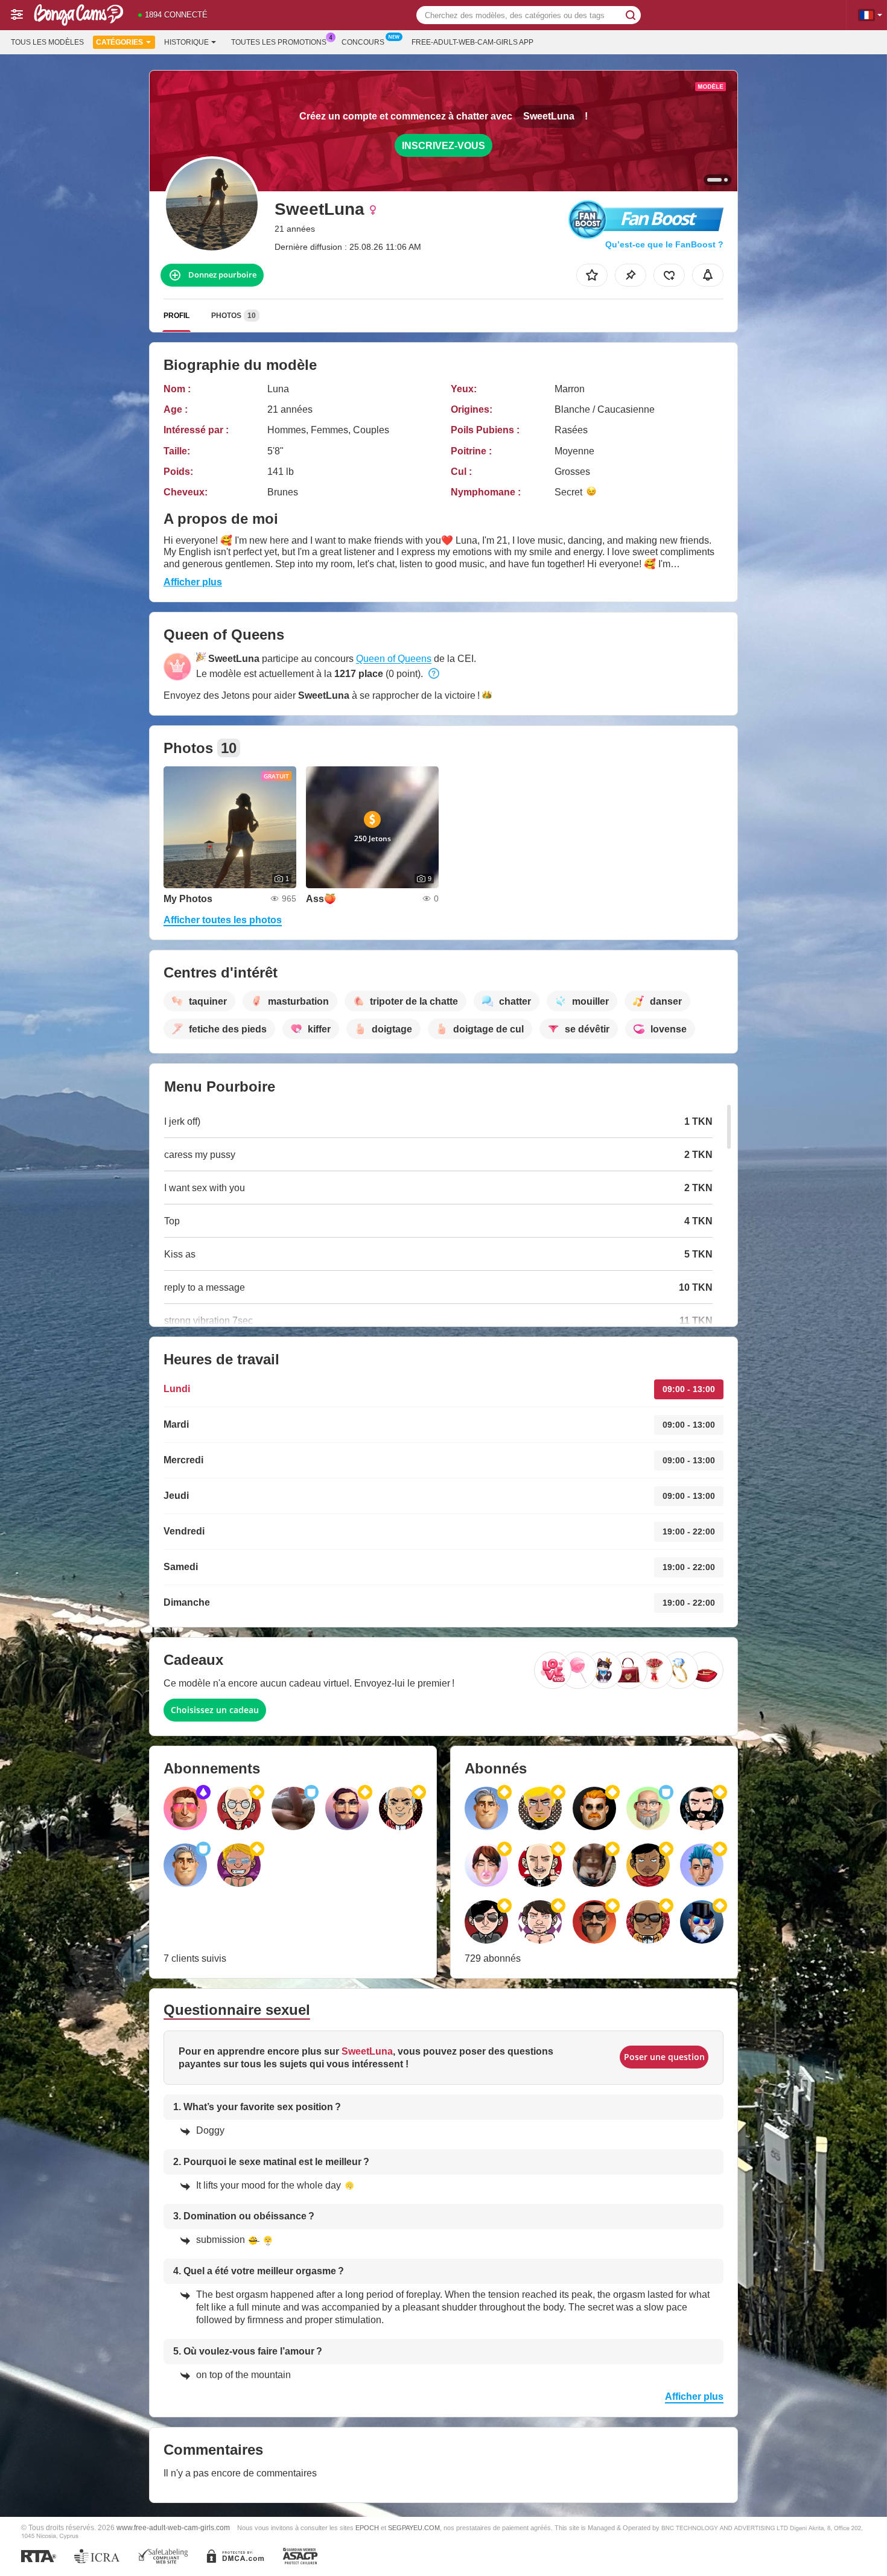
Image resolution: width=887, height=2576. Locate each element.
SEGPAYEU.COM (414, 2528)
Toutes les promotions (279, 42)
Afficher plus (193, 582)
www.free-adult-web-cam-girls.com (173, 2527)
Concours (363, 42)
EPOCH (367, 2528)
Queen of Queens (394, 659)
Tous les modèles (47, 42)
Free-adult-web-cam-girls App (472, 42)
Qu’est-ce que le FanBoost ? (664, 244)
